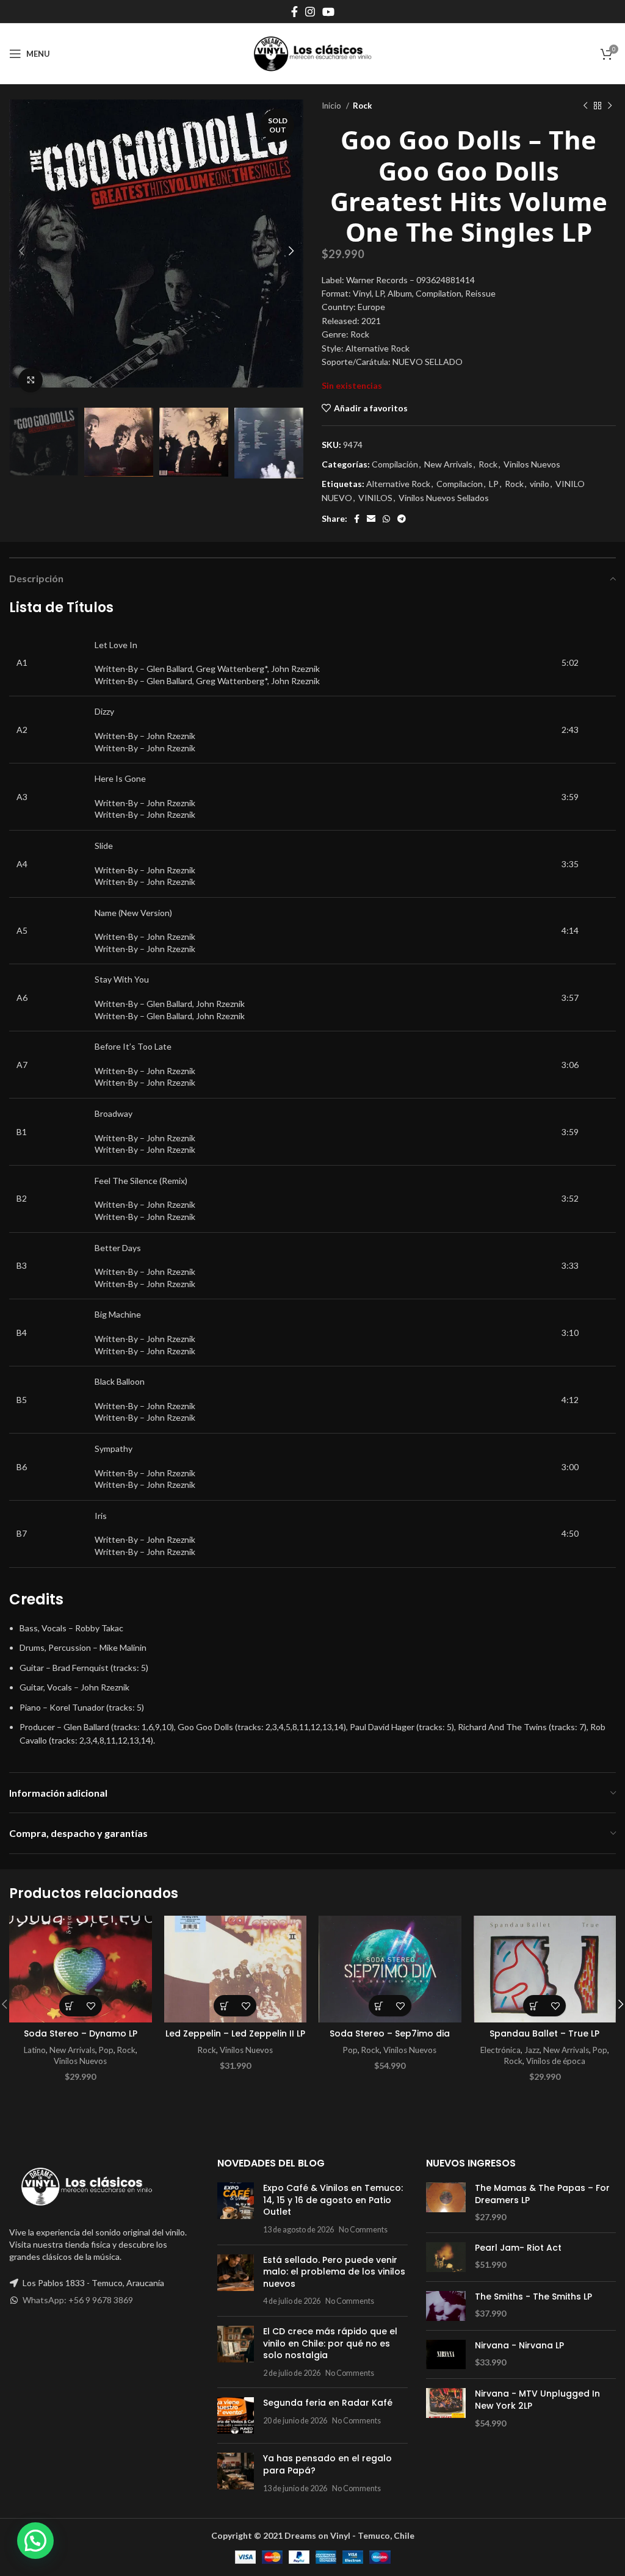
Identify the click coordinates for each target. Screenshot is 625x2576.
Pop (106, 2050)
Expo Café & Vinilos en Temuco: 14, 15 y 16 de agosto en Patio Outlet (333, 2200)
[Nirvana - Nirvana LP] (446, 2355)
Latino (35, 2050)
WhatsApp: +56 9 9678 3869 (78, 2300)
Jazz (532, 2050)
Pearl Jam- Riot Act (518, 2248)
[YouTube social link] (328, 12)
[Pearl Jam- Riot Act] (446, 2257)
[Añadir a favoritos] (91, 2006)
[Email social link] (371, 519)
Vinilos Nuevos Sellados (444, 498)
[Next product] (610, 106)
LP (494, 484)
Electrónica (500, 2050)
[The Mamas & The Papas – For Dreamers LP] (446, 2203)
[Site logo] (312, 53)
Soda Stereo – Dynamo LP (81, 2033)
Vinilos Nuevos (532, 464)
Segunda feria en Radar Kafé (328, 2403)
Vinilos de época (556, 2061)
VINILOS (375, 498)
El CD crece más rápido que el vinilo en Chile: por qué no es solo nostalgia (330, 2343)
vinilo (540, 484)
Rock (362, 106)
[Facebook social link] (294, 12)
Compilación (395, 464)
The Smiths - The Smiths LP (533, 2297)
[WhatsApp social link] (386, 519)
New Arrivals (448, 464)
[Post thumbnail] (236, 2209)
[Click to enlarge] (31, 380)
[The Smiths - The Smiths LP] (446, 2306)
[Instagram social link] (310, 12)
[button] (70, 2006)
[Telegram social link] (402, 519)
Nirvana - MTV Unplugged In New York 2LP (537, 2400)
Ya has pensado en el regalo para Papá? (327, 2464)
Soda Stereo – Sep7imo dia (390, 2033)
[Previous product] (585, 106)
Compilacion (460, 484)
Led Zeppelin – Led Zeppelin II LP (235, 2033)
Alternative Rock (398, 484)
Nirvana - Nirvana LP (519, 2346)
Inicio (332, 106)
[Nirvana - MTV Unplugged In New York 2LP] (446, 2408)
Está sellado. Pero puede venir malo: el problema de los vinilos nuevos (334, 2272)
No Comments (363, 2230)
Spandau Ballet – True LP (544, 2033)
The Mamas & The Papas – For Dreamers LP (542, 2194)
